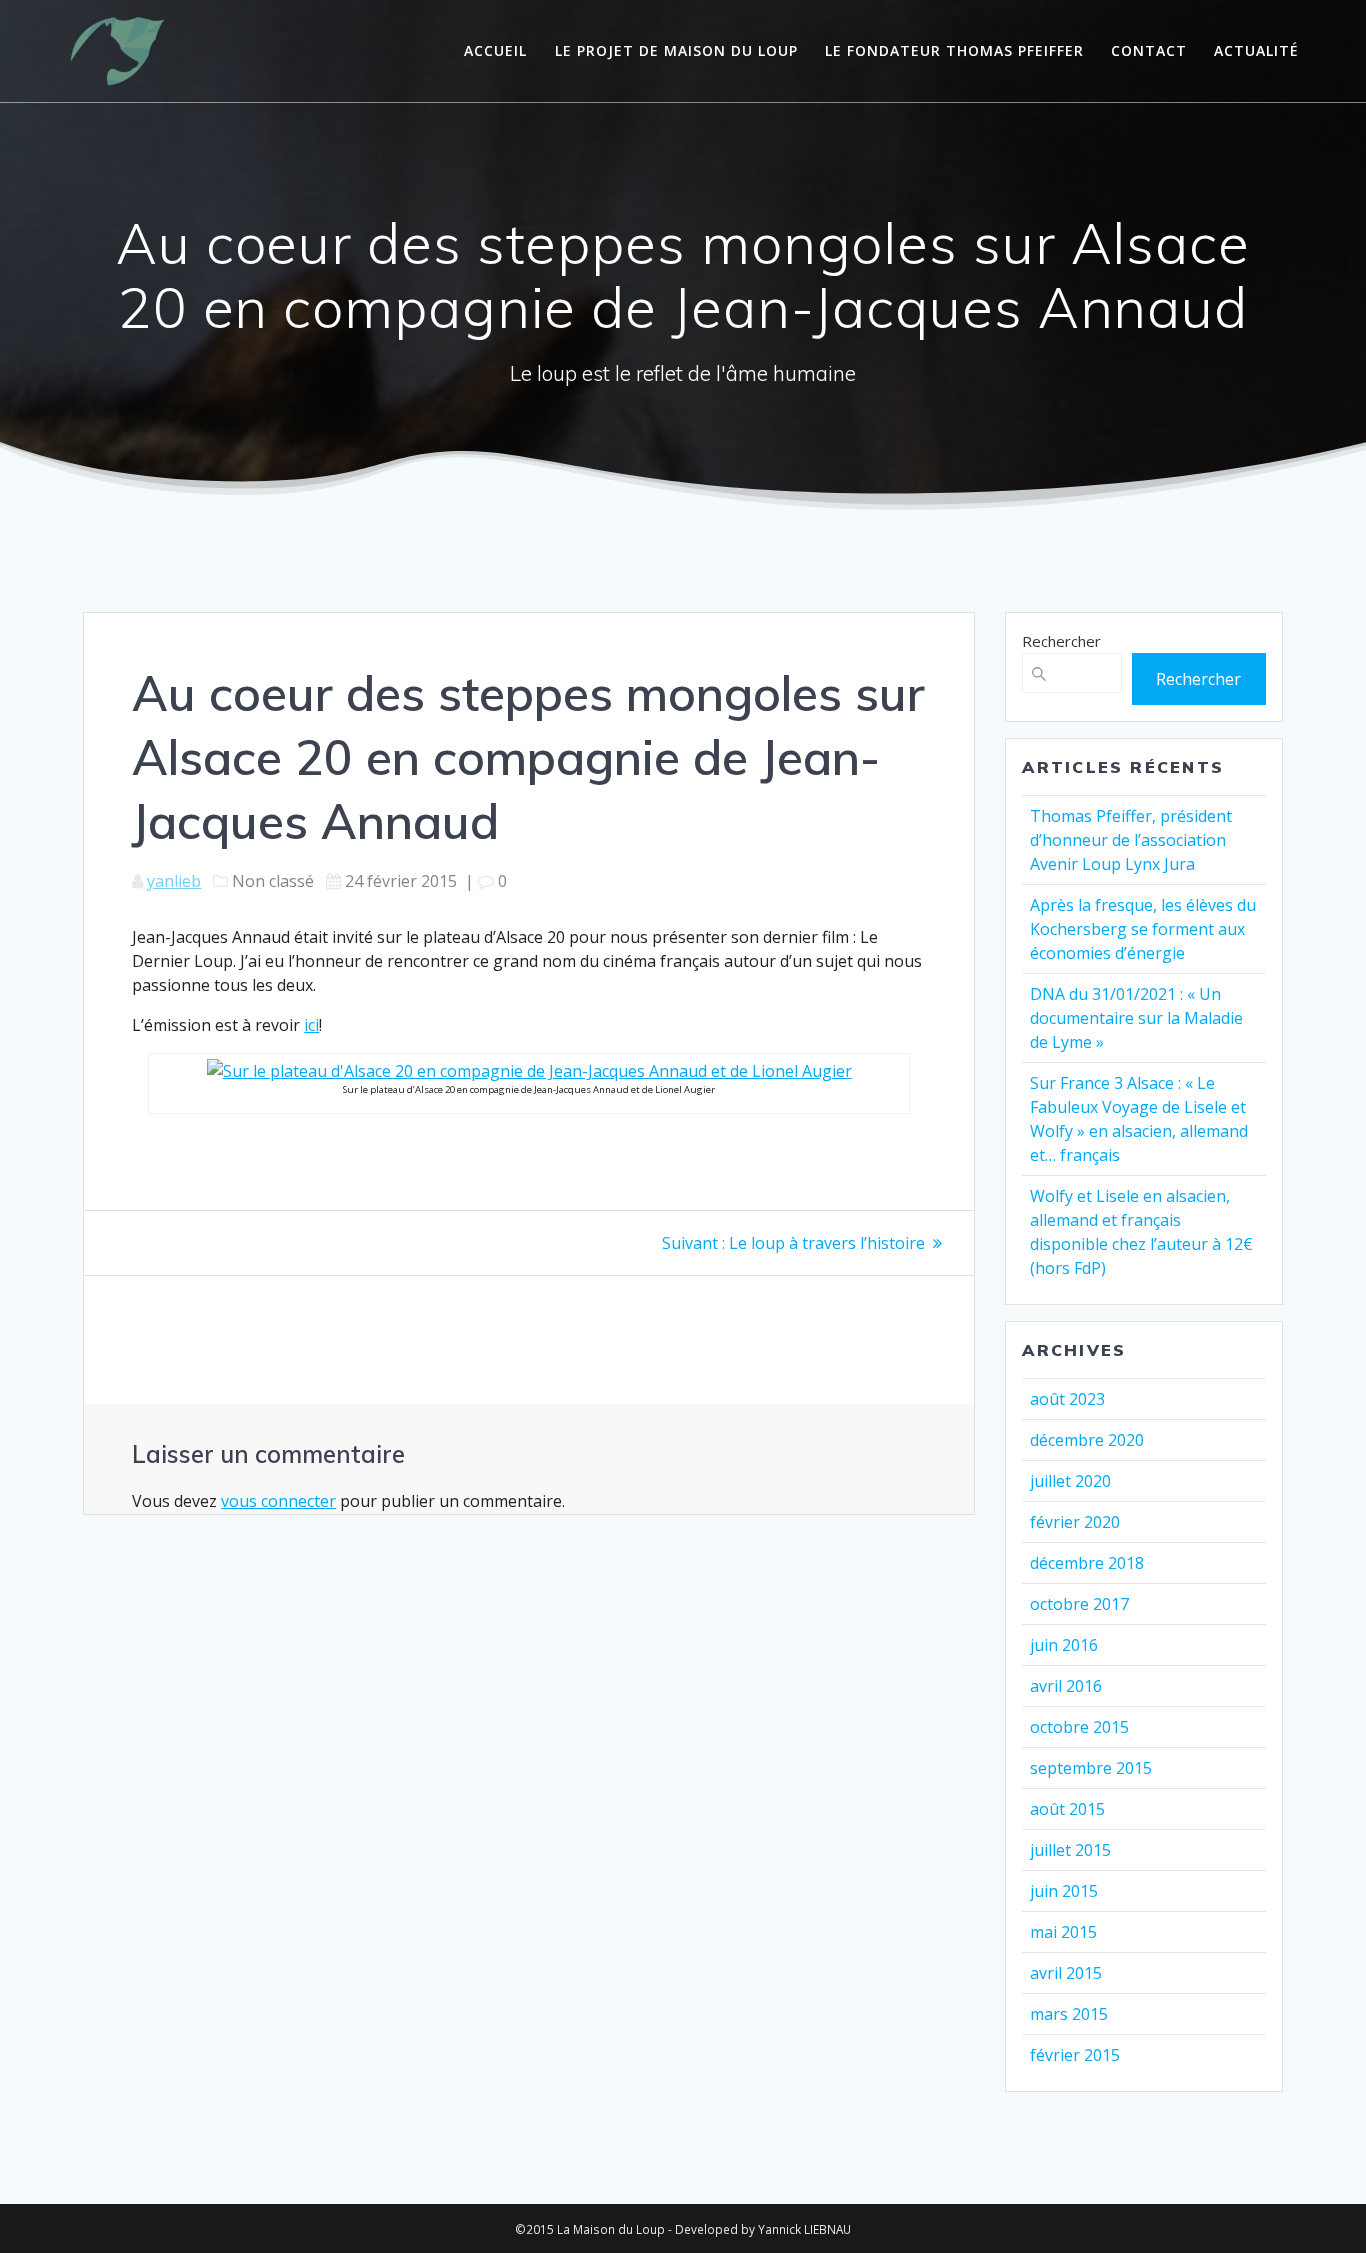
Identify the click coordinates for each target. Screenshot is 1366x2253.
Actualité (1256, 50)
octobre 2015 (1079, 1727)
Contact (1149, 50)
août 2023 (1067, 1399)
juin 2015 (1064, 1891)
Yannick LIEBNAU (804, 2229)
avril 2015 (1066, 1973)
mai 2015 (1063, 1932)
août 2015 (1067, 1809)
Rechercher (1061, 641)
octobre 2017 (1079, 1604)
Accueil (495, 50)
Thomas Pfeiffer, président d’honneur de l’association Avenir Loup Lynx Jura (1131, 840)
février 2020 (1075, 1522)
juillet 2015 (1070, 1850)
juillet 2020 (1070, 1481)
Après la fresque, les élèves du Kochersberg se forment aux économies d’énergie (1143, 929)
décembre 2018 (1087, 1563)
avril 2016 (1066, 1686)
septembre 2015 (1091, 1768)
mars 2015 (1069, 2014)
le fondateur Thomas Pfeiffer (954, 50)
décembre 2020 (1087, 1440)
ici (311, 1025)
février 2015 (1075, 2055)
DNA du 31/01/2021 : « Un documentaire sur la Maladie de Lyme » (1136, 1018)
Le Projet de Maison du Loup (676, 50)
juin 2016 (1064, 1645)
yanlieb (174, 881)
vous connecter (278, 1501)
